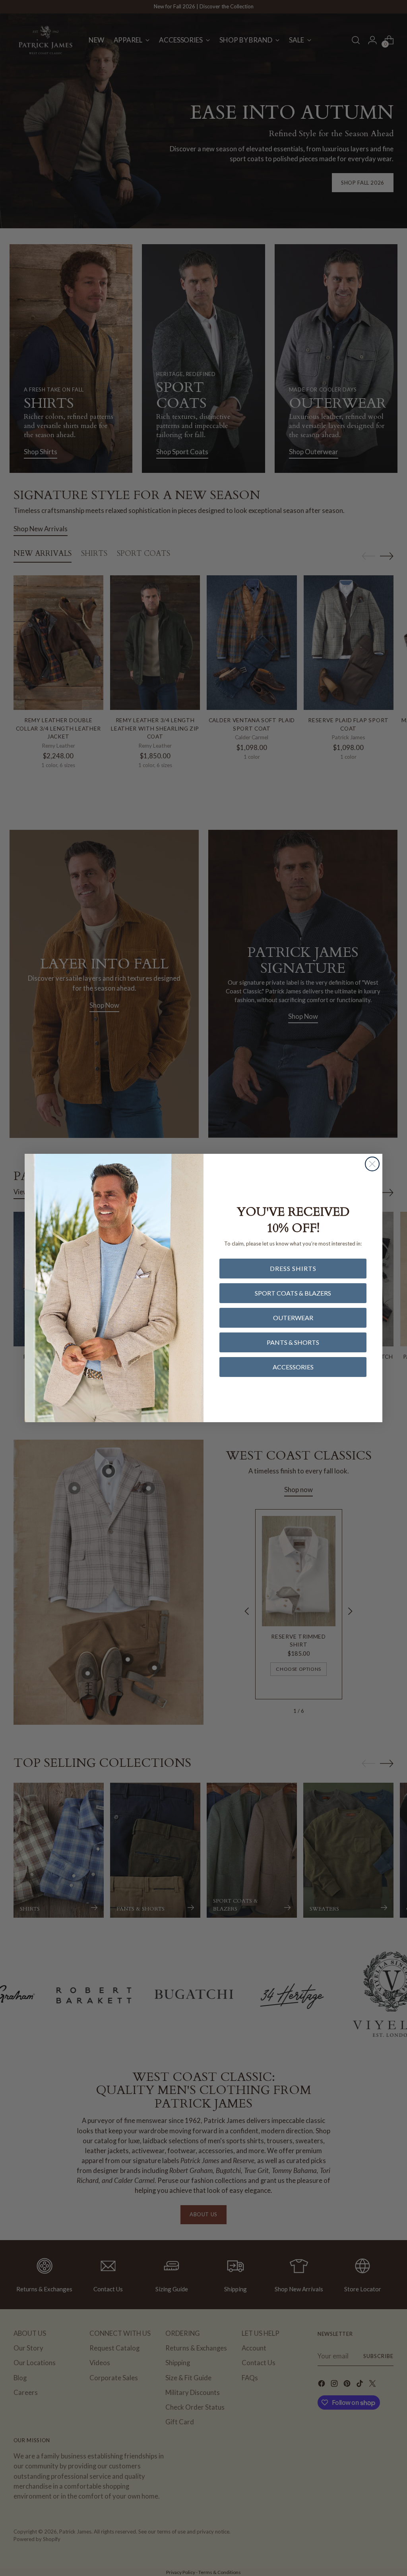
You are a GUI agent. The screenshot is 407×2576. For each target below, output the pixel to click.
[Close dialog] (372, 1164)
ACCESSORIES (293, 1367)
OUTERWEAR (293, 1318)
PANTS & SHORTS (293, 1342)
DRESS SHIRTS (293, 1268)
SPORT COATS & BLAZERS (293, 1293)
